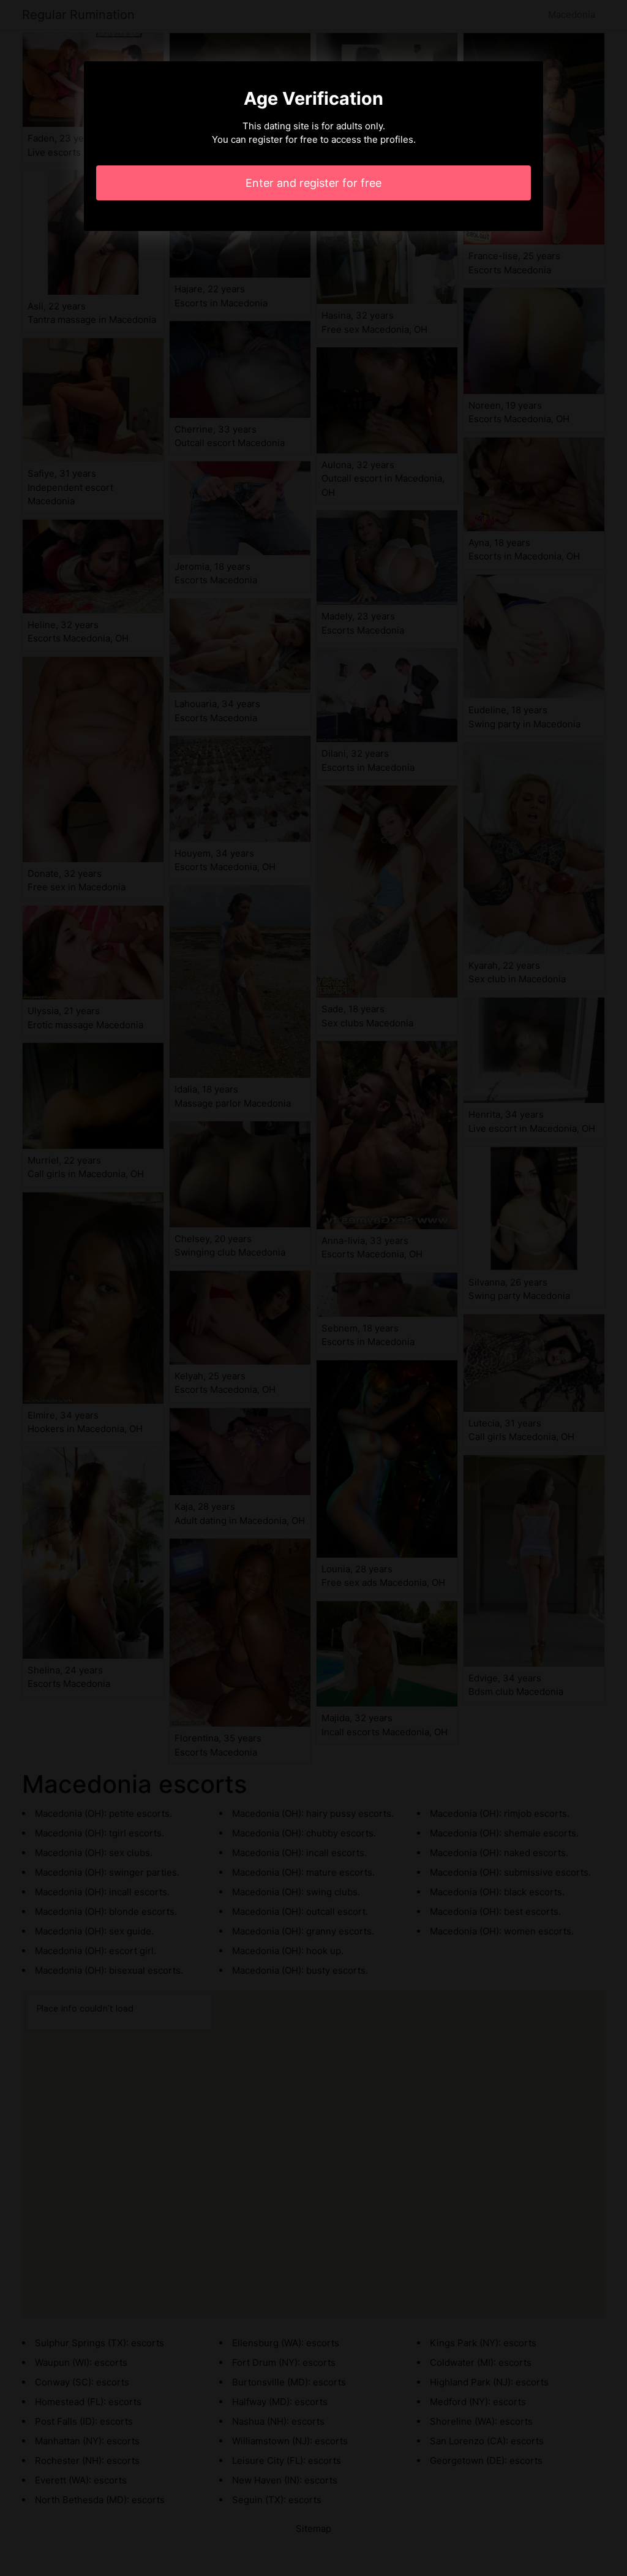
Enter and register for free (313, 183)
